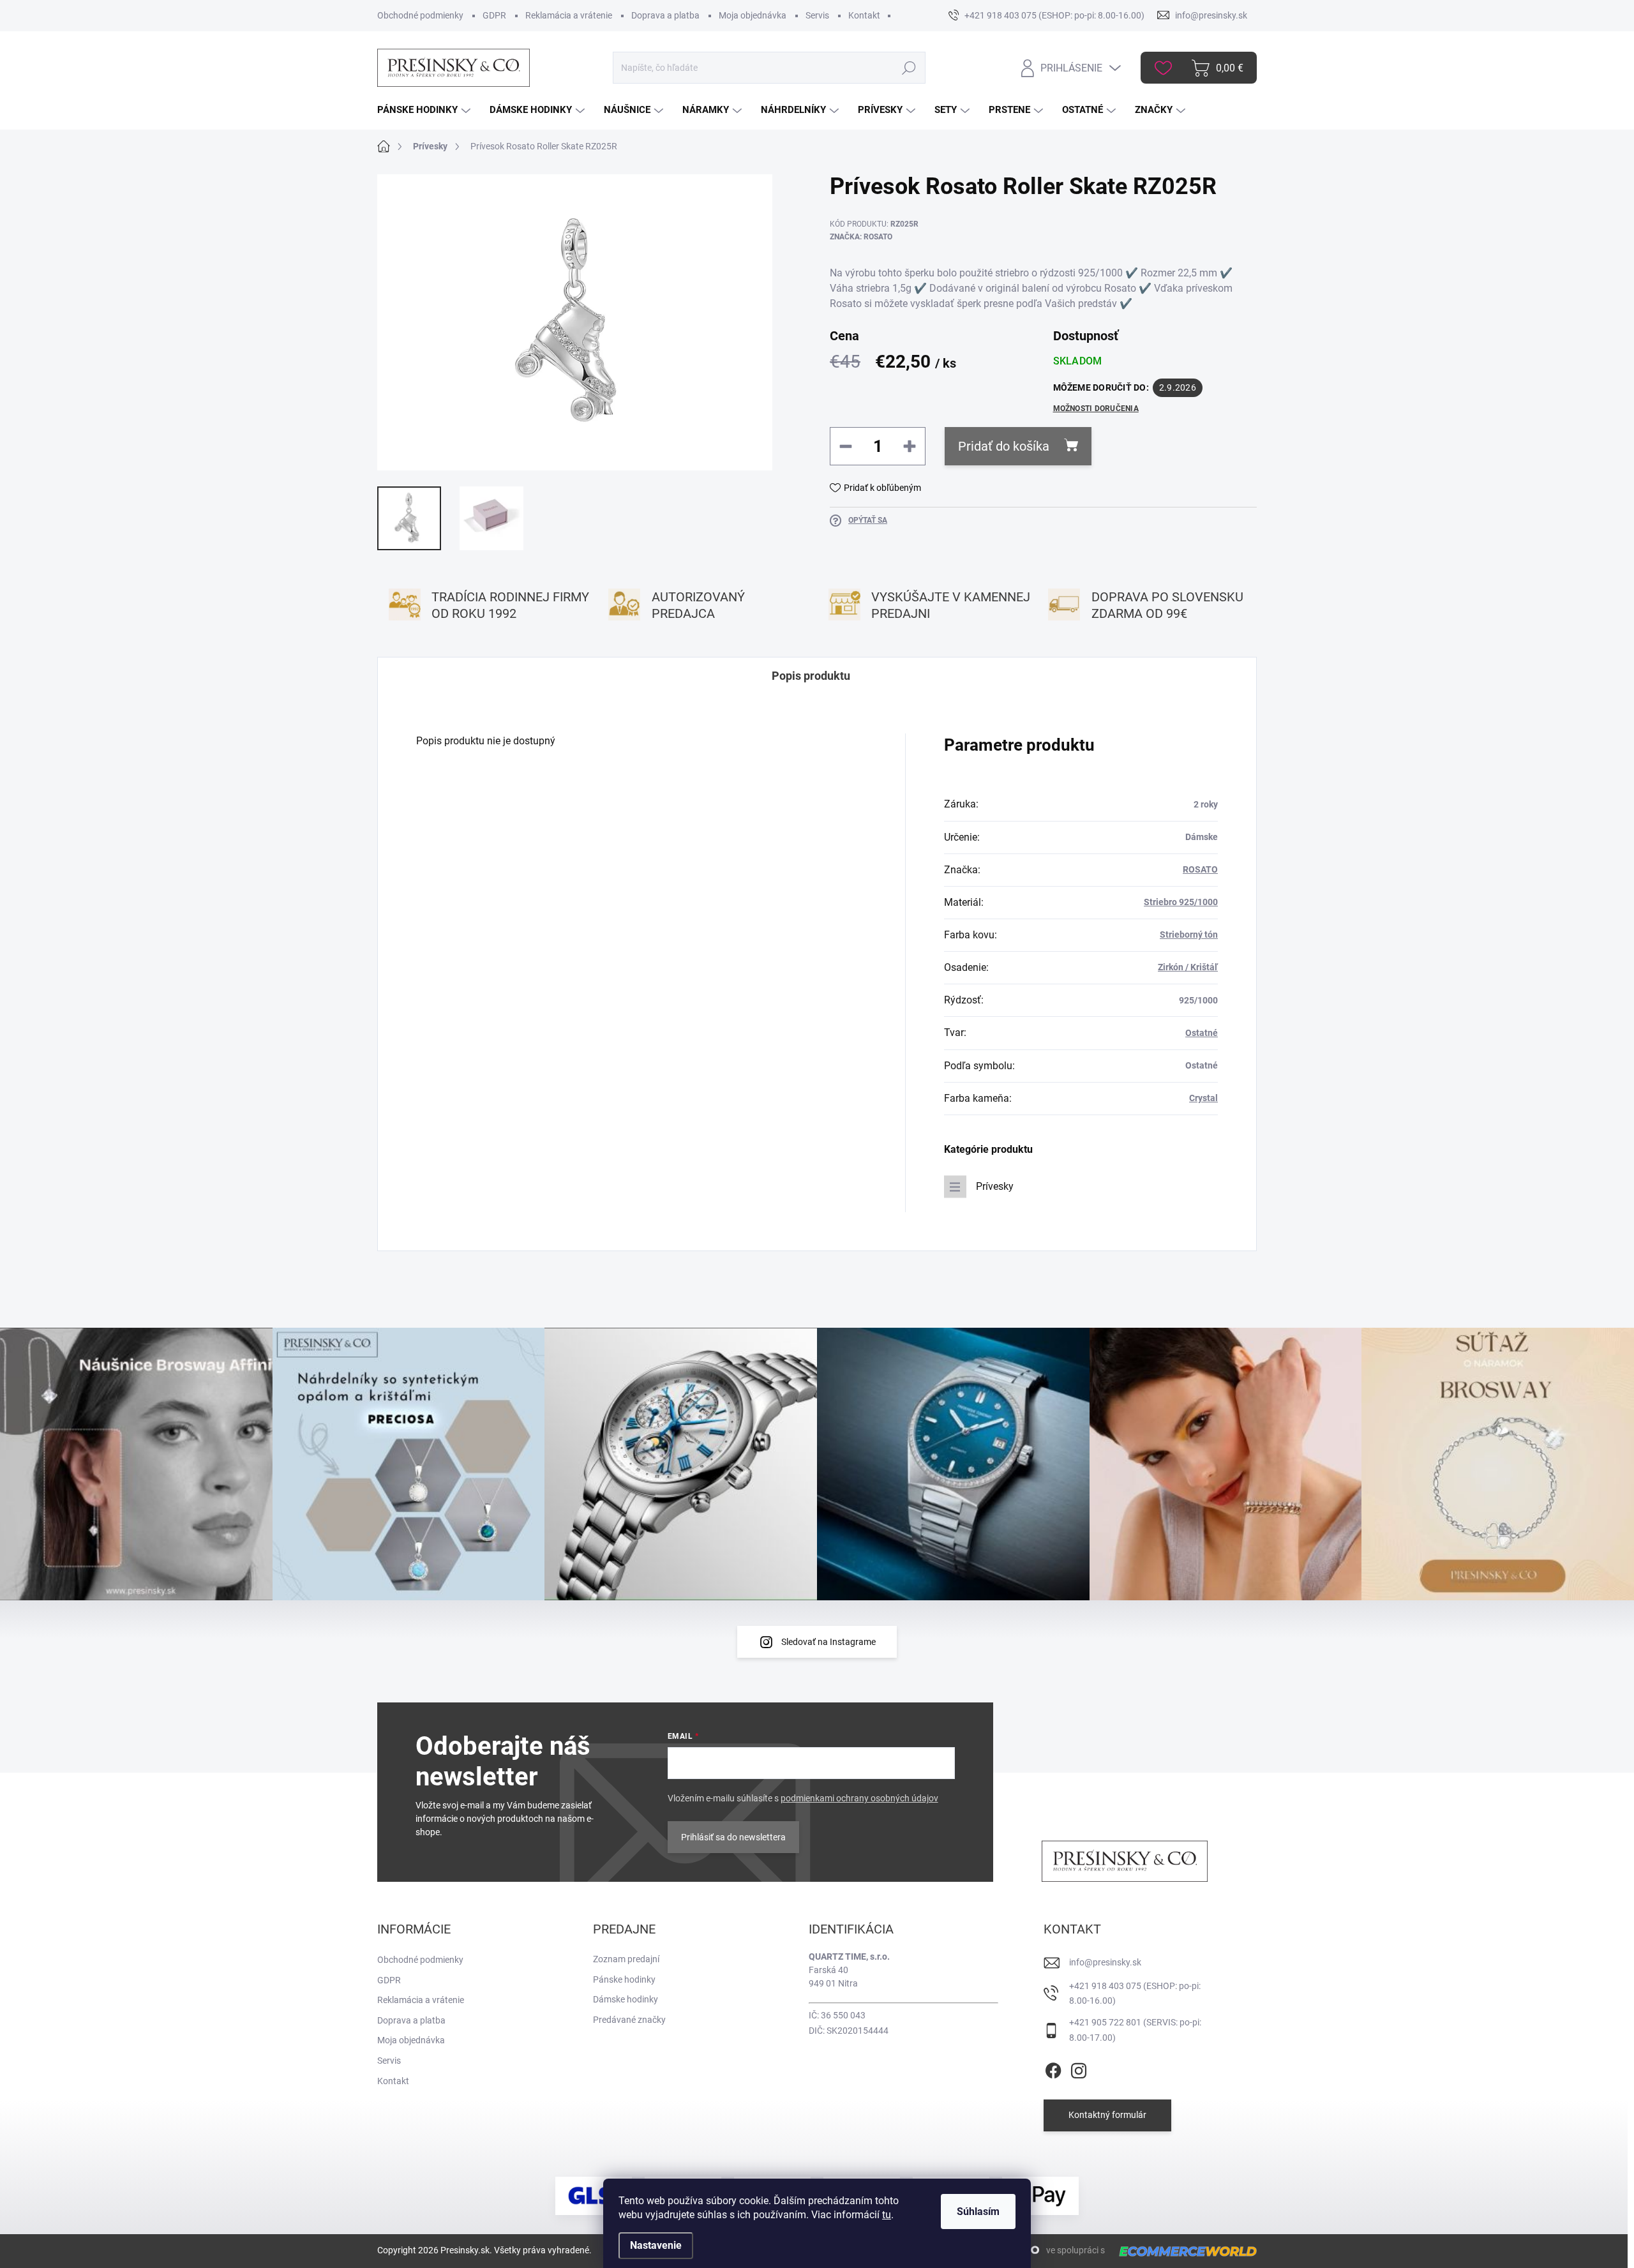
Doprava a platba (665, 15)
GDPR (494, 15)
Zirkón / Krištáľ (1188, 967)
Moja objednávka (753, 15)
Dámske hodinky (626, 1999)
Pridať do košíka (1004, 446)
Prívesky (995, 1186)
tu (887, 2215)
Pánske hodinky (624, 1979)
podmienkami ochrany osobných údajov (859, 1798)
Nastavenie (656, 2245)
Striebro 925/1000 (1181, 902)
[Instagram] (1079, 2068)
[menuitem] (425, 110)
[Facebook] (1053, 2068)
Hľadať (909, 68)
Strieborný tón (1189, 935)
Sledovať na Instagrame (828, 1642)
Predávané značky (629, 2020)
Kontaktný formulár (1107, 2115)
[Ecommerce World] (1183, 2251)
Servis (817, 15)
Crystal (1203, 1098)
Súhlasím (978, 2212)
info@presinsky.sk (1105, 1962)
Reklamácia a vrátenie (569, 15)
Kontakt (864, 15)
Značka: (861, 237)
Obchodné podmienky (420, 15)
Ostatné (1202, 1033)
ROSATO (1200, 869)
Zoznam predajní (626, 1959)
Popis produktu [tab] (811, 676)
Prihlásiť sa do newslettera (733, 1837)
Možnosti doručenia (1096, 409)
